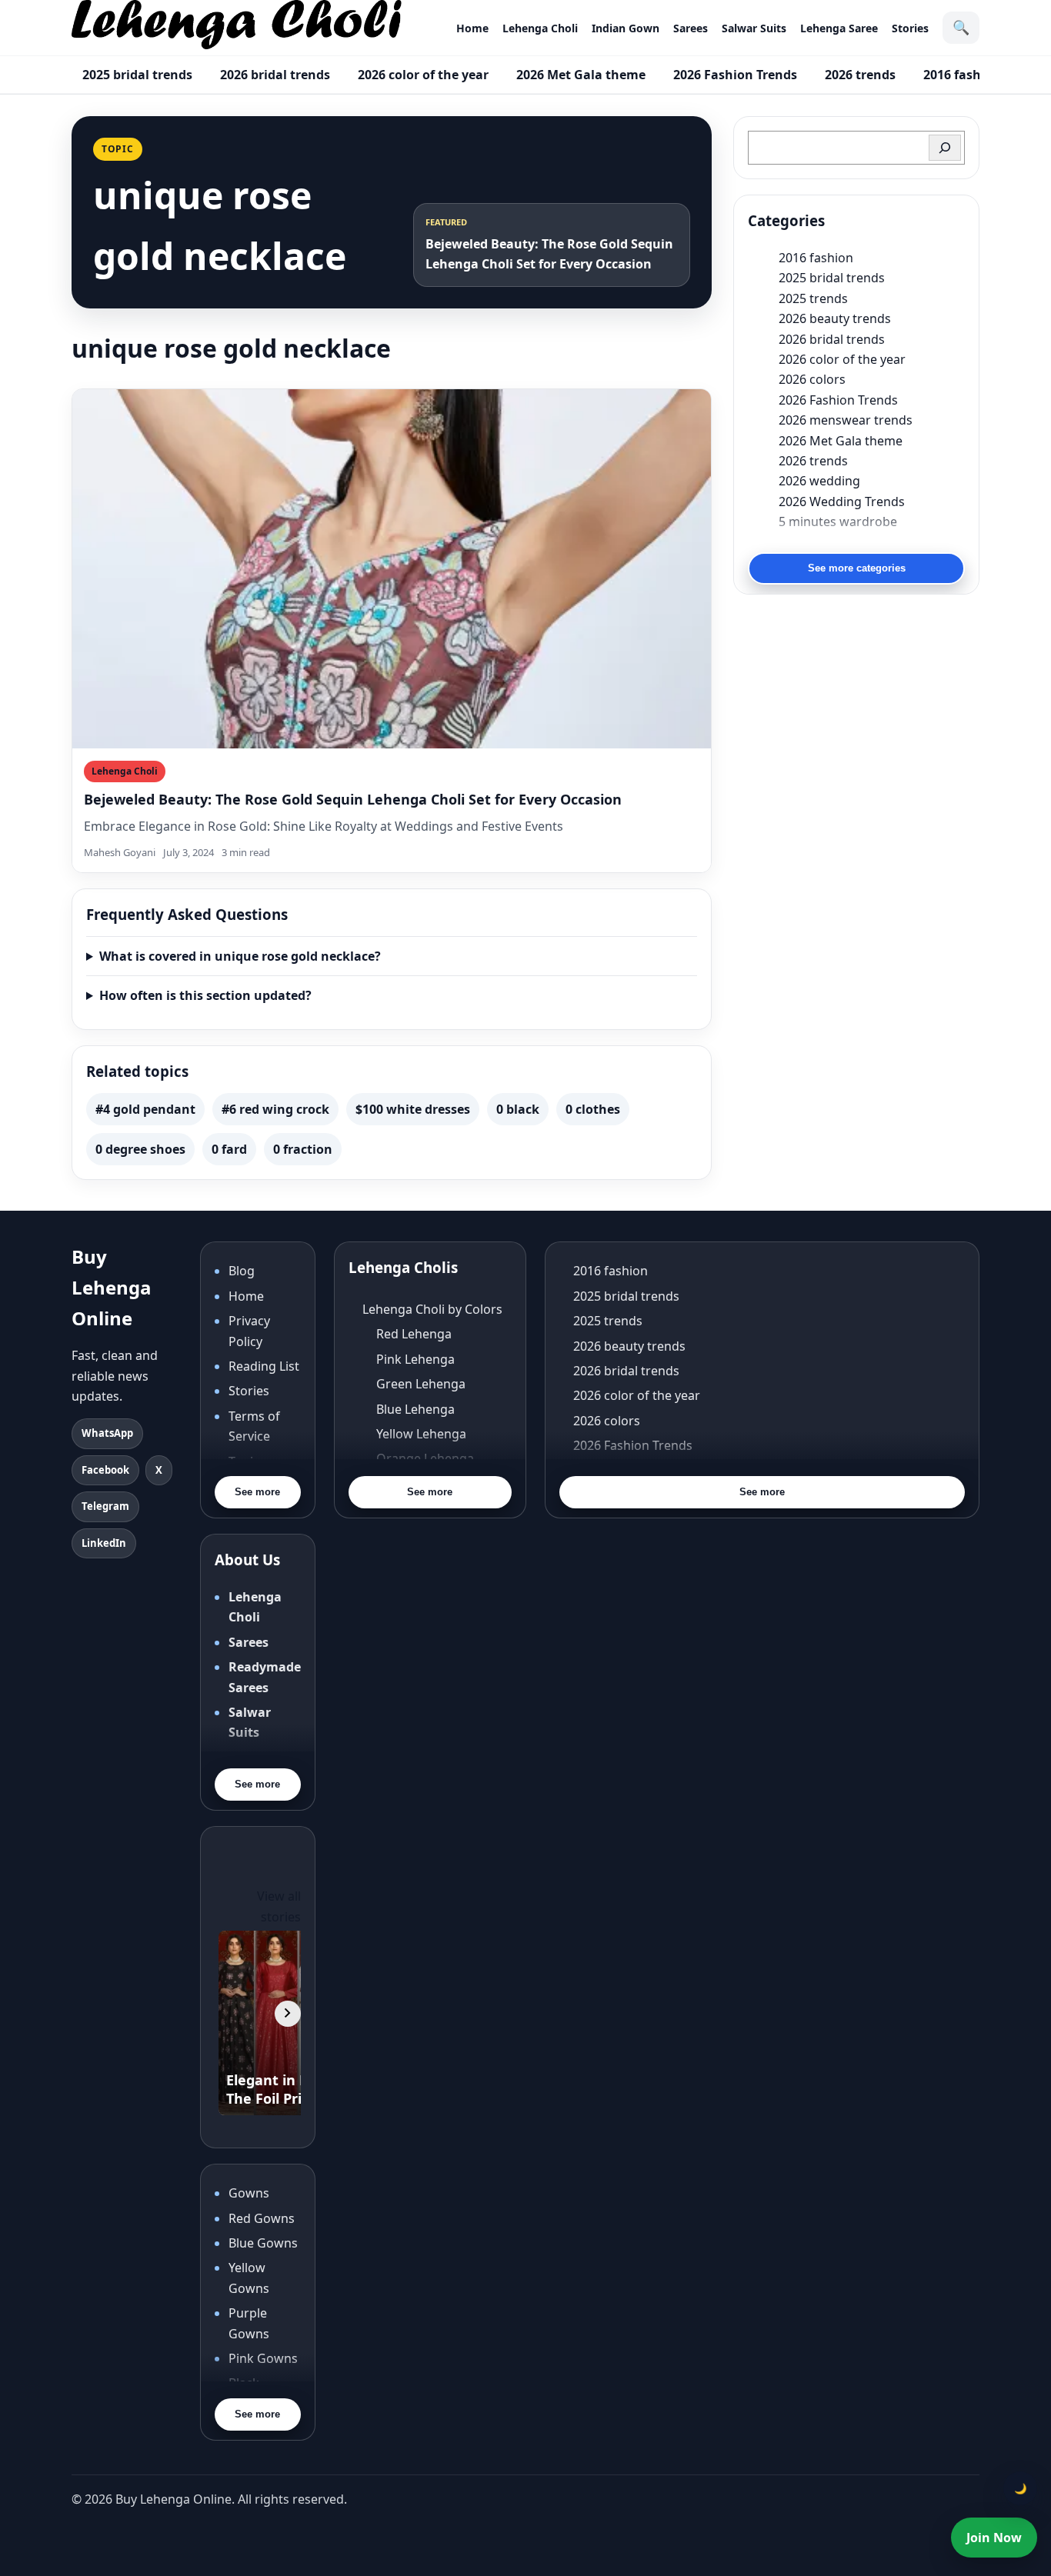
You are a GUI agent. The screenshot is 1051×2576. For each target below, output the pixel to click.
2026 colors (812, 379)
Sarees (691, 28)
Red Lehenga (414, 1334)
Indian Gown (626, 28)
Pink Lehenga (415, 1359)
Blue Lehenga (415, 1409)
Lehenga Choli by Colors (432, 1309)
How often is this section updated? (205, 995)
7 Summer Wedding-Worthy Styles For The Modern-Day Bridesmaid (872, 542)
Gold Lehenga (417, 1508)
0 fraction (303, 1149)
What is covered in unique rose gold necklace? (240, 956)
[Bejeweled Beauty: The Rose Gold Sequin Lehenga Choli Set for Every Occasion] (392, 569)
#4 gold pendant (145, 1109)
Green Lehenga (421, 1384)
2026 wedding (819, 481)
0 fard (229, 1149)
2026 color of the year (423, 75)
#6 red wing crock (275, 1109)
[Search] (945, 148)
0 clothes (593, 1109)
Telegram (105, 1506)
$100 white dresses (413, 1109)
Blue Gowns (263, 2243)
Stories (910, 28)
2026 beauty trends (835, 318)
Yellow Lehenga (421, 1434)
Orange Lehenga (425, 1458)
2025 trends (813, 298)
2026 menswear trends (846, 420)
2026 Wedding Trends (842, 502)
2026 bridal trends (275, 75)
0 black (518, 1109)
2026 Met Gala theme (581, 75)
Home (472, 28)
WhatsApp (107, 1433)
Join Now (994, 2538)
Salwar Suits (754, 28)
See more (257, 1492)
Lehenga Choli (540, 28)
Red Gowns (262, 2218)
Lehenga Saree (839, 28)
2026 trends (860, 75)
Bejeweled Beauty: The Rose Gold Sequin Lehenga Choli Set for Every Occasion (353, 799)
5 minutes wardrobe (838, 522)
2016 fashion (962, 75)
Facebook (105, 1470)
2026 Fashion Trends (735, 75)
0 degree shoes (140, 1149)
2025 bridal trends (137, 75)
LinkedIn (104, 1543)
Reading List (264, 1366)
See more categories (857, 568)
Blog (242, 1271)
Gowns (249, 2193)
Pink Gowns (263, 2358)
